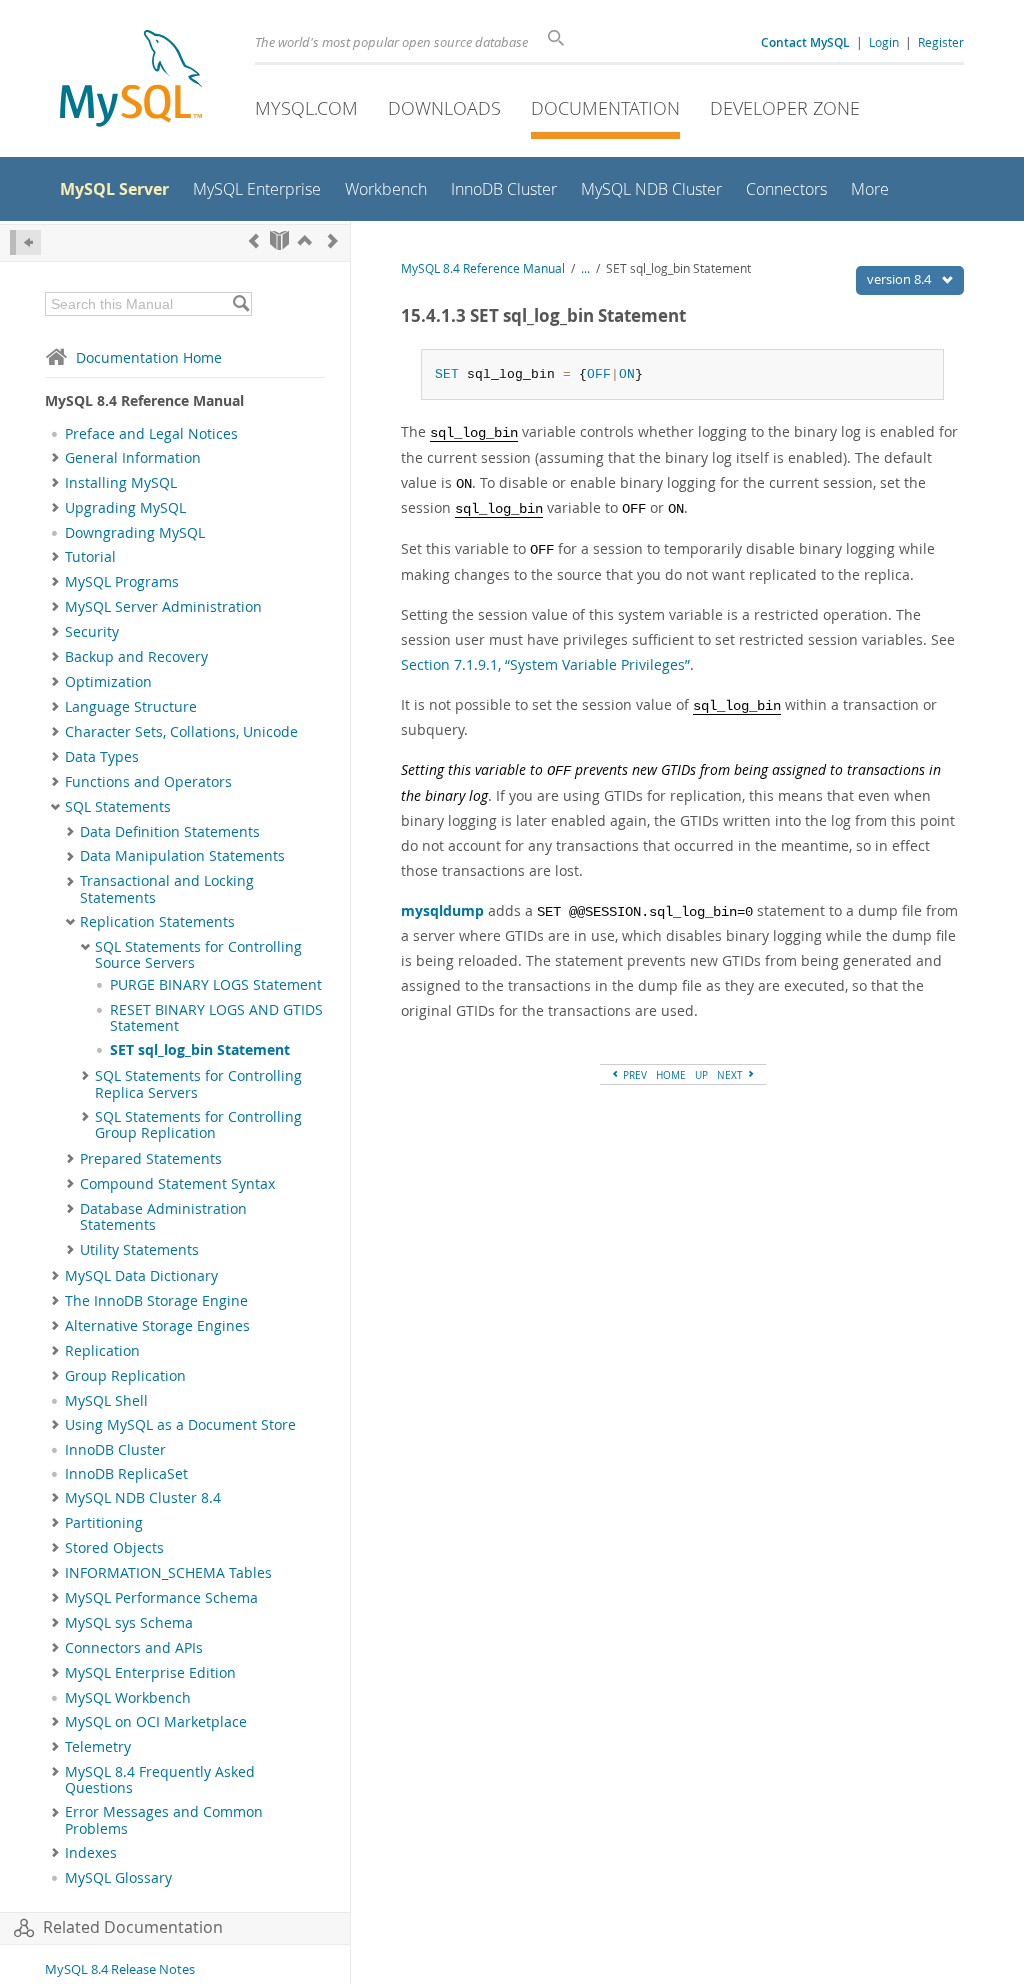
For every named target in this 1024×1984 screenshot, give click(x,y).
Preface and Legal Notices (151, 434)
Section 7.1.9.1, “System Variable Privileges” (545, 664)
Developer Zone (785, 108)
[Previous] (254, 240)
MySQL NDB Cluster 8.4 (143, 1498)
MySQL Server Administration (163, 607)
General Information (133, 458)
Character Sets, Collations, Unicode (181, 732)
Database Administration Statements (163, 1217)
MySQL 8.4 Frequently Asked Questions (160, 1780)
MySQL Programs (122, 582)
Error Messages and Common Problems (164, 1820)
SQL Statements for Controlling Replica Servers (198, 1084)
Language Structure (131, 707)
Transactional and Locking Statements (167, 889)
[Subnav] (55, 458)
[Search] (240, 304)
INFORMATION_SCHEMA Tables (168, 1573)
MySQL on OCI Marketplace (156, 1722)
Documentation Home (149, 357)
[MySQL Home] (131, 80)
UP (701, 1075)
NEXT (731, 1075)
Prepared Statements (151, 1159)
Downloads (444, 108)
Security (92, 632)
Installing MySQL (121, 483)
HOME (671, 1075)
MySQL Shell (106, 1401)
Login (884, 42)
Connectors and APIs (134, 1648)
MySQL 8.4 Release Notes (120, 1969)
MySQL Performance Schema (161, 1598)
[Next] (333, 240)
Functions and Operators (148, 782)
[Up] (305, 240)
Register (941, 42)
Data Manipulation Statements (182, 856)
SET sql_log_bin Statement (200, 1050)
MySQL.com (306, 108)
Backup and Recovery (136, 657)
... (585, 268)
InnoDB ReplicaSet (126, 1474)
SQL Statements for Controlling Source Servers (198, 955)
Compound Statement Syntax (177, 1184)
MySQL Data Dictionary (141, 1276)
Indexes (91, 1853)
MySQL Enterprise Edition (150, 1673)
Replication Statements (157, 922)
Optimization (108, 682)
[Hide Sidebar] (25, 242)
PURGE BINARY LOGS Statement (216, 985)
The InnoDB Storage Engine (156, 1301)
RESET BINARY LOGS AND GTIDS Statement (216, 1018)
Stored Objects (114, 1548)
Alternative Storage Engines (157, 1326)
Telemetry (98, 1747)
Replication (102, 1351)
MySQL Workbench (128, 1698)
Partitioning (104, 1523)
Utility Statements (139, 1250)
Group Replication (125, 1376)
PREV (633, 1075)
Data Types (102, 757)
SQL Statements (118, 807)
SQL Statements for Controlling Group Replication (198, 1125)
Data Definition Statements (170, 832)
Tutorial (90, 557)
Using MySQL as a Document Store (180, 1425)
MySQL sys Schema (129, 1623)
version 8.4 (900, 279)
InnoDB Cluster (115, 1450)
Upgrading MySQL (125, 508)
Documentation (605, 108)
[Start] (279, 240)
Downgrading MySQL (135, 533)
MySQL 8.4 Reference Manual (483, 268)
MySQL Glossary (118, 1878)
